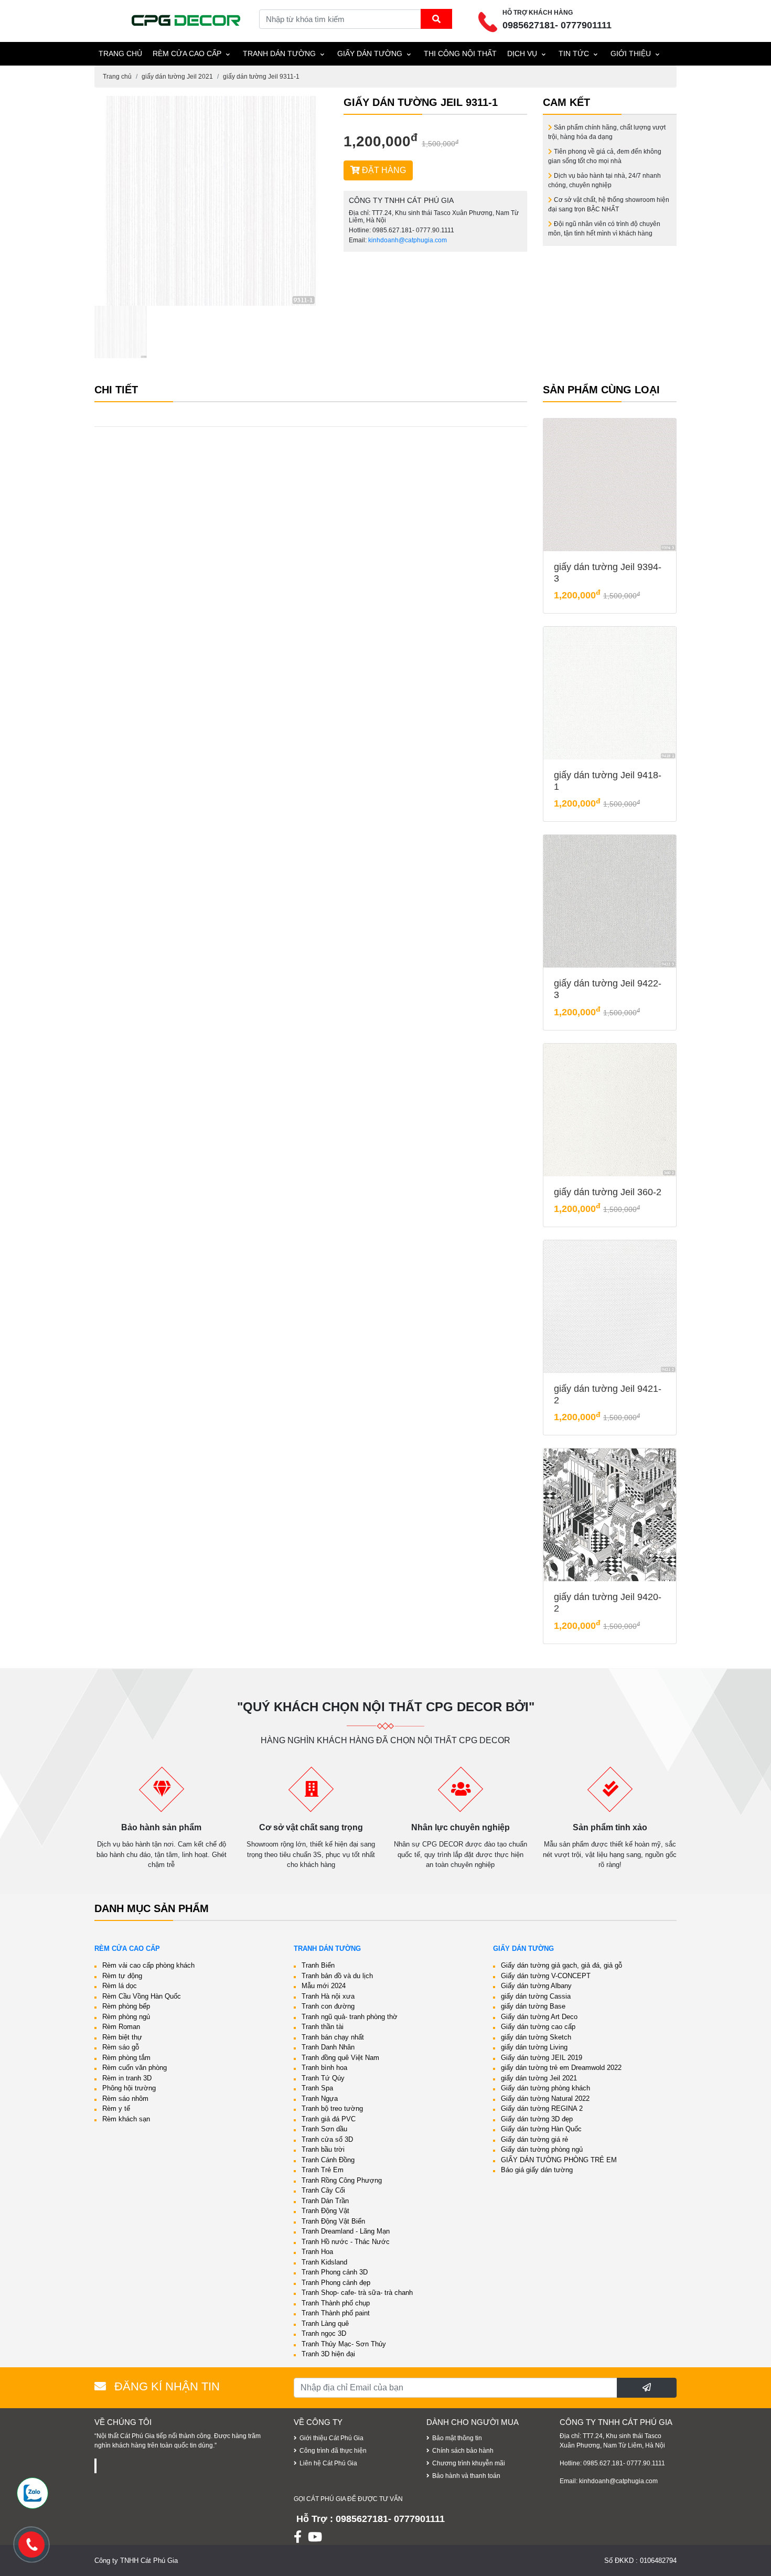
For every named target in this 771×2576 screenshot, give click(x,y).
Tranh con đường (328, 2006)
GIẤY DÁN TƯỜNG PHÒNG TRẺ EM (559, 2160)
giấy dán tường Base (533, 2006)
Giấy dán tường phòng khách (545, 2088)
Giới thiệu (631, 53)
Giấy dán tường (370, 53)
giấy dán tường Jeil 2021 (177, 77)
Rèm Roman (121, 2027)
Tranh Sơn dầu (324, 2129)
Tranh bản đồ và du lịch (337, 1976)
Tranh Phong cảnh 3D (335, 2272)
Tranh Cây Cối (323, 2190)
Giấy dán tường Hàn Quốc (541, 2129)
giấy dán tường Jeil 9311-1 (261, 77)
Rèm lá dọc (120, 1986)
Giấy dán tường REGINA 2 (542, 2108)
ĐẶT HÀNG (383, 170)
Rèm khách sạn (126, 2119)
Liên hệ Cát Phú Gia (328, 2463)
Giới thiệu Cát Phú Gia (331, 2438)
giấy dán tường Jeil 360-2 (608, 1192)
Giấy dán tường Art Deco (539, 2017)
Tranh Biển (318, 1965)
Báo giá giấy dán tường (537, 2170)
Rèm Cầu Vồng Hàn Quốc (142, 1996)
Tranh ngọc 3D (324, 2333)
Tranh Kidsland (324, 2262)
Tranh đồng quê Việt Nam (340, 2058)
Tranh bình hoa (324, 2068)
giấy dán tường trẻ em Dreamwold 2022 (561, 2068)
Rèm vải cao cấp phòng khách (148, 1965)
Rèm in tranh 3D (127, 2078)
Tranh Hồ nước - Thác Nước (346, 2242)
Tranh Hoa (317, 2252)
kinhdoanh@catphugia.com (408, 240)
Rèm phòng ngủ (126, 2017)
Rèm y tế (116, 2108)
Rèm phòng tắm (126, 2058)
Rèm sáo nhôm (125, 2099)
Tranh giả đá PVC (329, 2119)
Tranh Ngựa (320, 2099)
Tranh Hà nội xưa (328, 1996)
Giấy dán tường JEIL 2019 (542, 2058)
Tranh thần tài (323, 2027)
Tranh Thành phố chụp (336, 2303)
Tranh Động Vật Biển (333, 2221)
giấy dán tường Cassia (536, 1996)
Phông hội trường (129, 2088)
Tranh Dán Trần (325, 2201)
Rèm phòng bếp (126, 2006)
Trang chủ (117, 77)
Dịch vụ (522, 53)
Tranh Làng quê (325, 2323)
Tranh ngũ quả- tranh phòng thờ (350, 2017)
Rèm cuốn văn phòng (135, 2068)
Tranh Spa (317, 2088)
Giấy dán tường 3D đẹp (537, 2119)
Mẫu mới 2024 (324, 1986)
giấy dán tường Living (534, 2047)
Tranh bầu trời (323, 2149)
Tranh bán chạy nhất (333, 2037)
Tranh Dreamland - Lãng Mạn (346, 2231)
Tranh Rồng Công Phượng (342, 2180)
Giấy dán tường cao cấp (538, 2027)
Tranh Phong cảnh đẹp (336, 2283)
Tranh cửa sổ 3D (327, 2139)
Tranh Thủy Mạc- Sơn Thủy (344, 2344)
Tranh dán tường (279, 53)
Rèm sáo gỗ (121, 2047)
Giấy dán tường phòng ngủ (542, 2149)
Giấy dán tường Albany (536, 1986)
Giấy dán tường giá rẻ (534, 2139)
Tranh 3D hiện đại (328, 2354)
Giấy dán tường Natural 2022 (545, 2099)
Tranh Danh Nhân (328, 2047)
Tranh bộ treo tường (332, 2108)
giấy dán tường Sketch (536, 2037)
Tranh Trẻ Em (323, 2170)
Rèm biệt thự (122, 2037)
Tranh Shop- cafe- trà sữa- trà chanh (357, 2293)
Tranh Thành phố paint (336, 2313)
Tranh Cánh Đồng (328, 2160)
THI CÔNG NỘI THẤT (460, 53)
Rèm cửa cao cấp (187, 53)
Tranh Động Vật (325, 2211)
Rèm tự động (122, 1976)
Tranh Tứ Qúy (323, 2078)
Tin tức (574, 53)
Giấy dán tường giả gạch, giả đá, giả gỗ (561, 1965)
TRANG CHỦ (120, 53)
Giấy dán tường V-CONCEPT (546, 1976)
